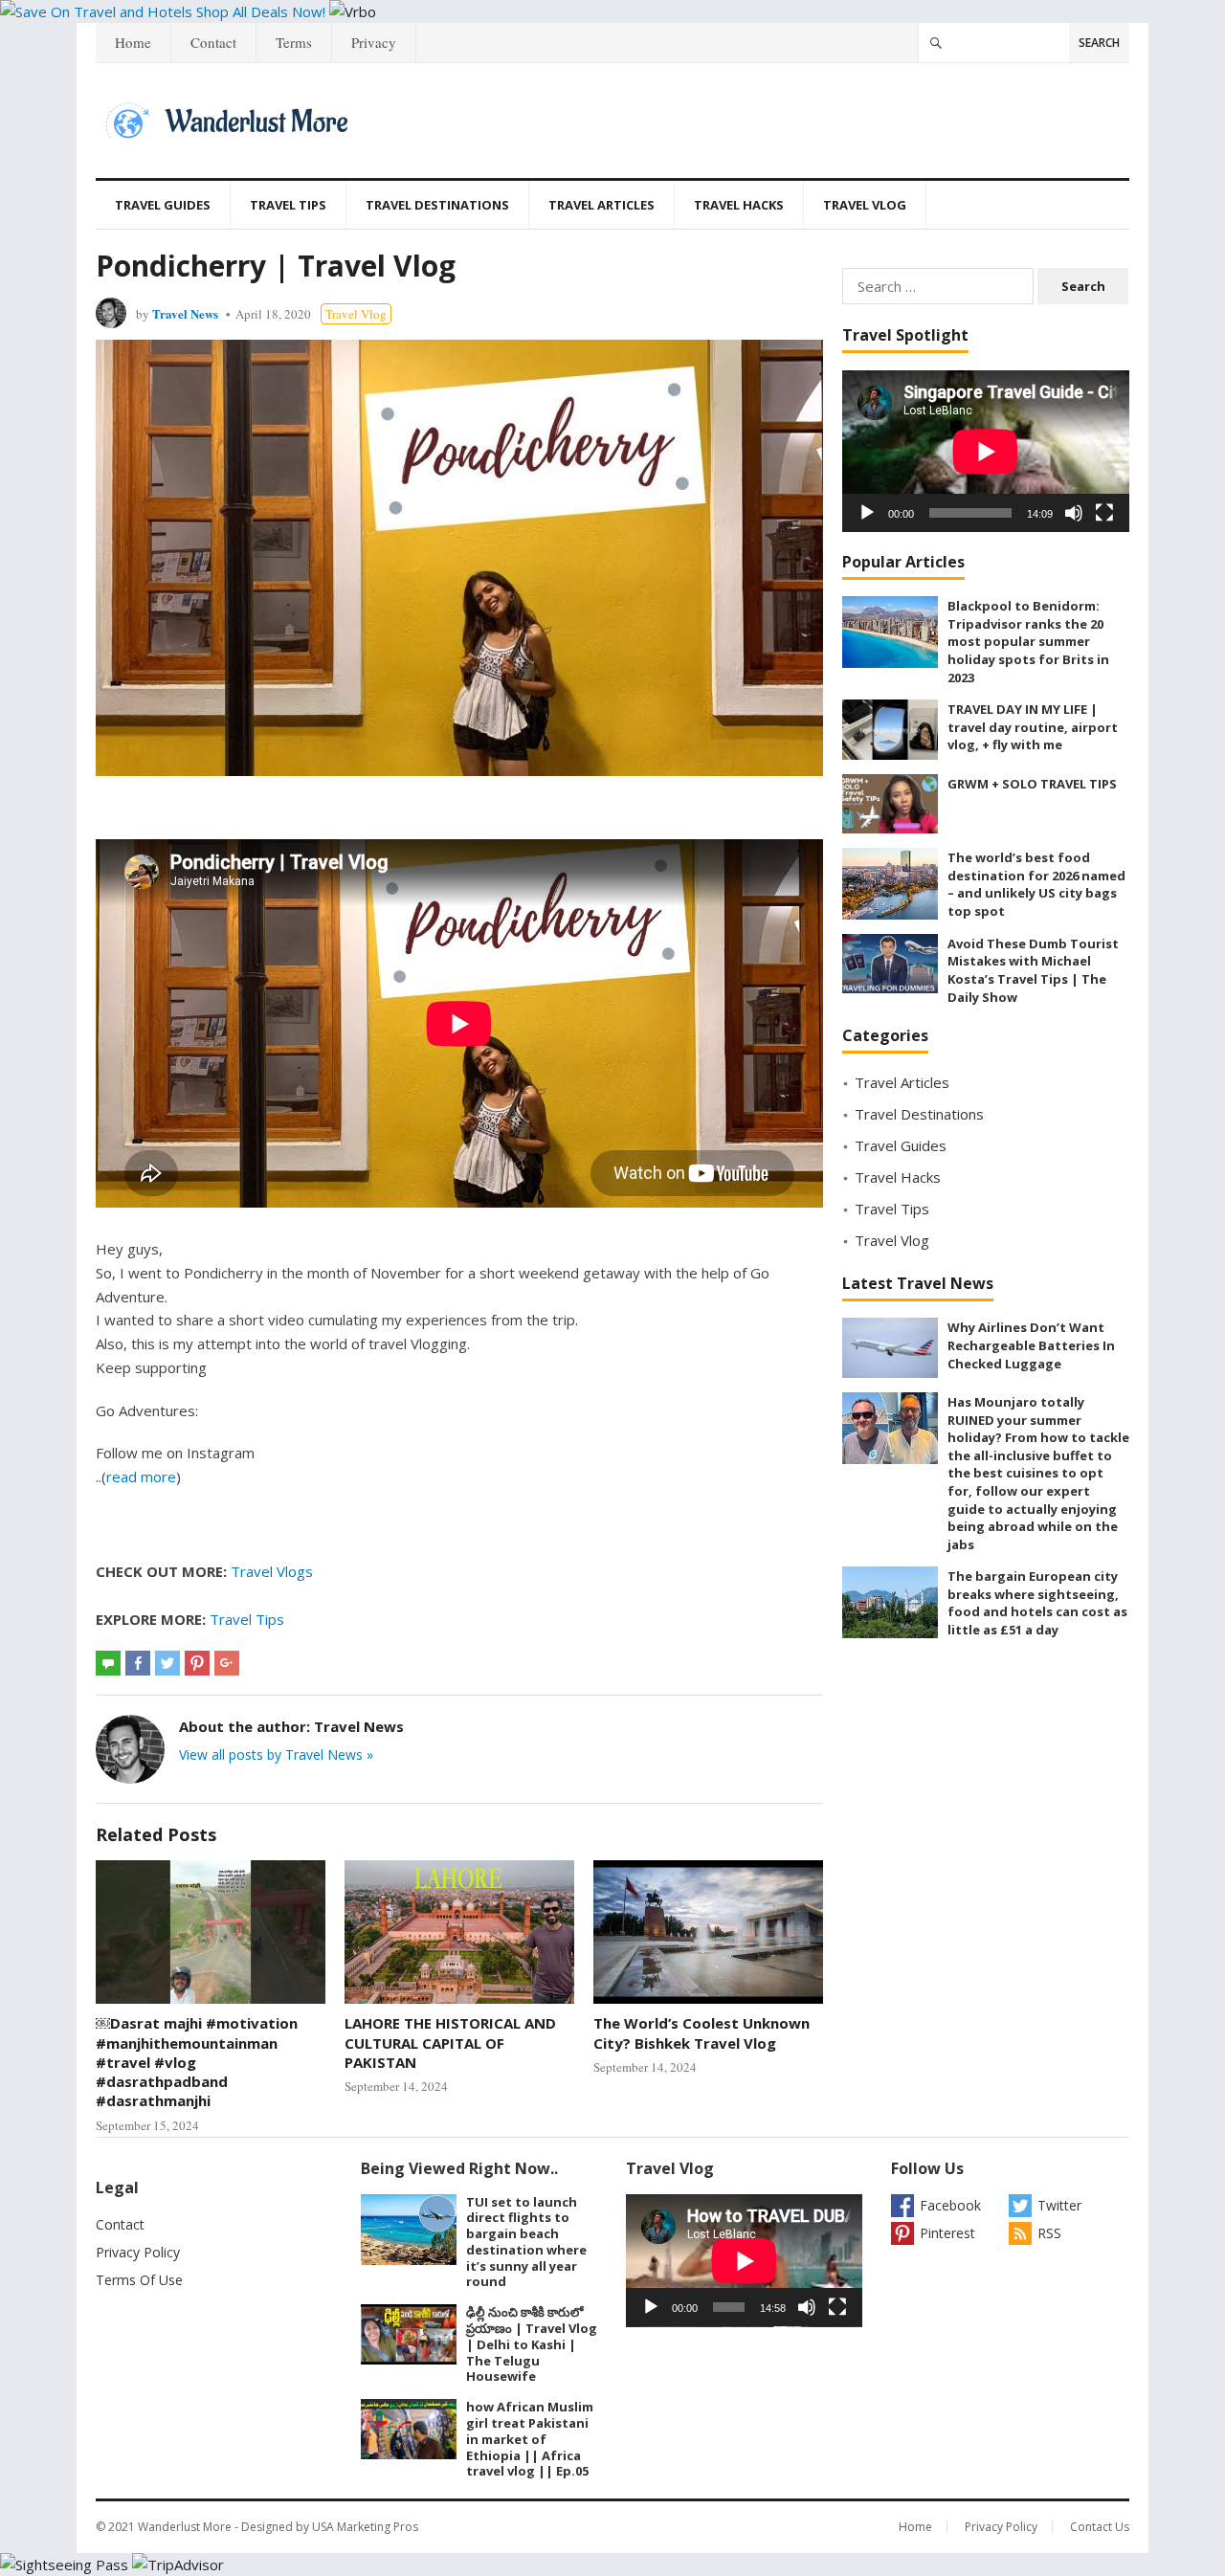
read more (141, 1477)
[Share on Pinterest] (197, 1663)
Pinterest (947, 2233)
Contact (213, 42)
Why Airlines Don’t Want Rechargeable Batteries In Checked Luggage (1031, 1345)
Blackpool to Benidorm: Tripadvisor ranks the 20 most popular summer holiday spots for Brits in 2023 (1028, 641)
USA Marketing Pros (365, 2527)
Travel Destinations (437, 205)
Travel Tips (288, 205)
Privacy (374, 42)
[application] (986, 451)
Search (1099, 43)
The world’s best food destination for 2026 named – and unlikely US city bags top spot (1036, 884)
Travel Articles (601, 205)
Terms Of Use (139, 2280)
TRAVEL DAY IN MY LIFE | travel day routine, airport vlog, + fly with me (1033, 727)
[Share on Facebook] (138, 1663)
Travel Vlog (865, 205)
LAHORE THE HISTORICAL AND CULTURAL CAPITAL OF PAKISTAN (450, 2043)
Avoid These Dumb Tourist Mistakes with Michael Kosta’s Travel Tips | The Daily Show (1033, 970)
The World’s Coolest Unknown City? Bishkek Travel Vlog (702, 2032)
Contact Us (1100, 2527)
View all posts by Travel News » (276, 1754)
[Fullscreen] (1104, 513)
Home (133, 42)
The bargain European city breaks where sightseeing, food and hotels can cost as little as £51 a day (1037, 1603)
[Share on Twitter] (167, 1663)
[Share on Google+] (227, 1663)
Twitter (1059, 2205)
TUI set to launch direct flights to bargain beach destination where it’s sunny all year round (526, 2242)
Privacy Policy (138, 2252)
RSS (1049, 2233)
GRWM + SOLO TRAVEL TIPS (1032, 784)
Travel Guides (163, 205)
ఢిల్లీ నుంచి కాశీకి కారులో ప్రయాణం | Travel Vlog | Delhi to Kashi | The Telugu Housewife (532, 2344)
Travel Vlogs (272, 1571)
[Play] (867, 513)
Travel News (185, 313)
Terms (294, 42)
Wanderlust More (185, 2527)
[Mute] (1074, 513)
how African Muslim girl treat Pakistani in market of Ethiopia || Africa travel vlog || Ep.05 (530, 2439)
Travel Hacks (739, 205)
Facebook (950, 2205)
